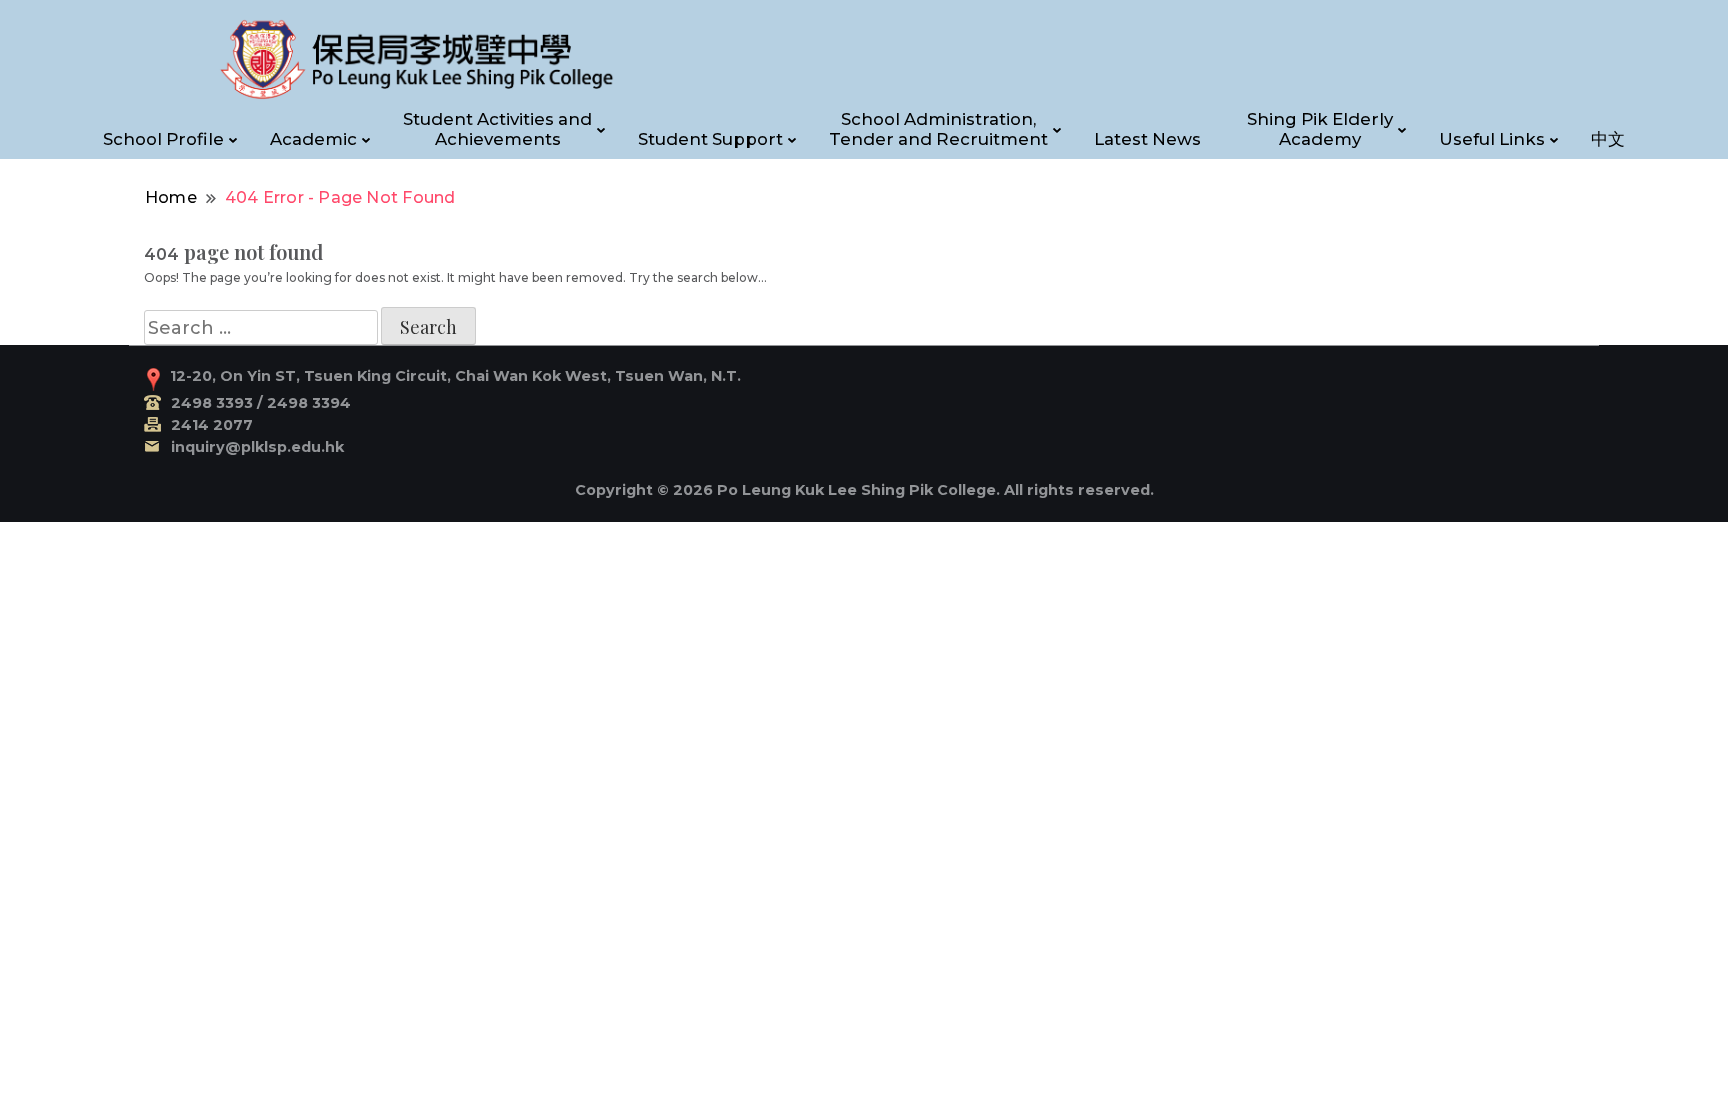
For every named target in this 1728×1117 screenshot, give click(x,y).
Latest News (1147, 139)
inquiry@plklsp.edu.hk (257, 447)
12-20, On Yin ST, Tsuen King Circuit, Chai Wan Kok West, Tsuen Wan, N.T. (455, 376)
